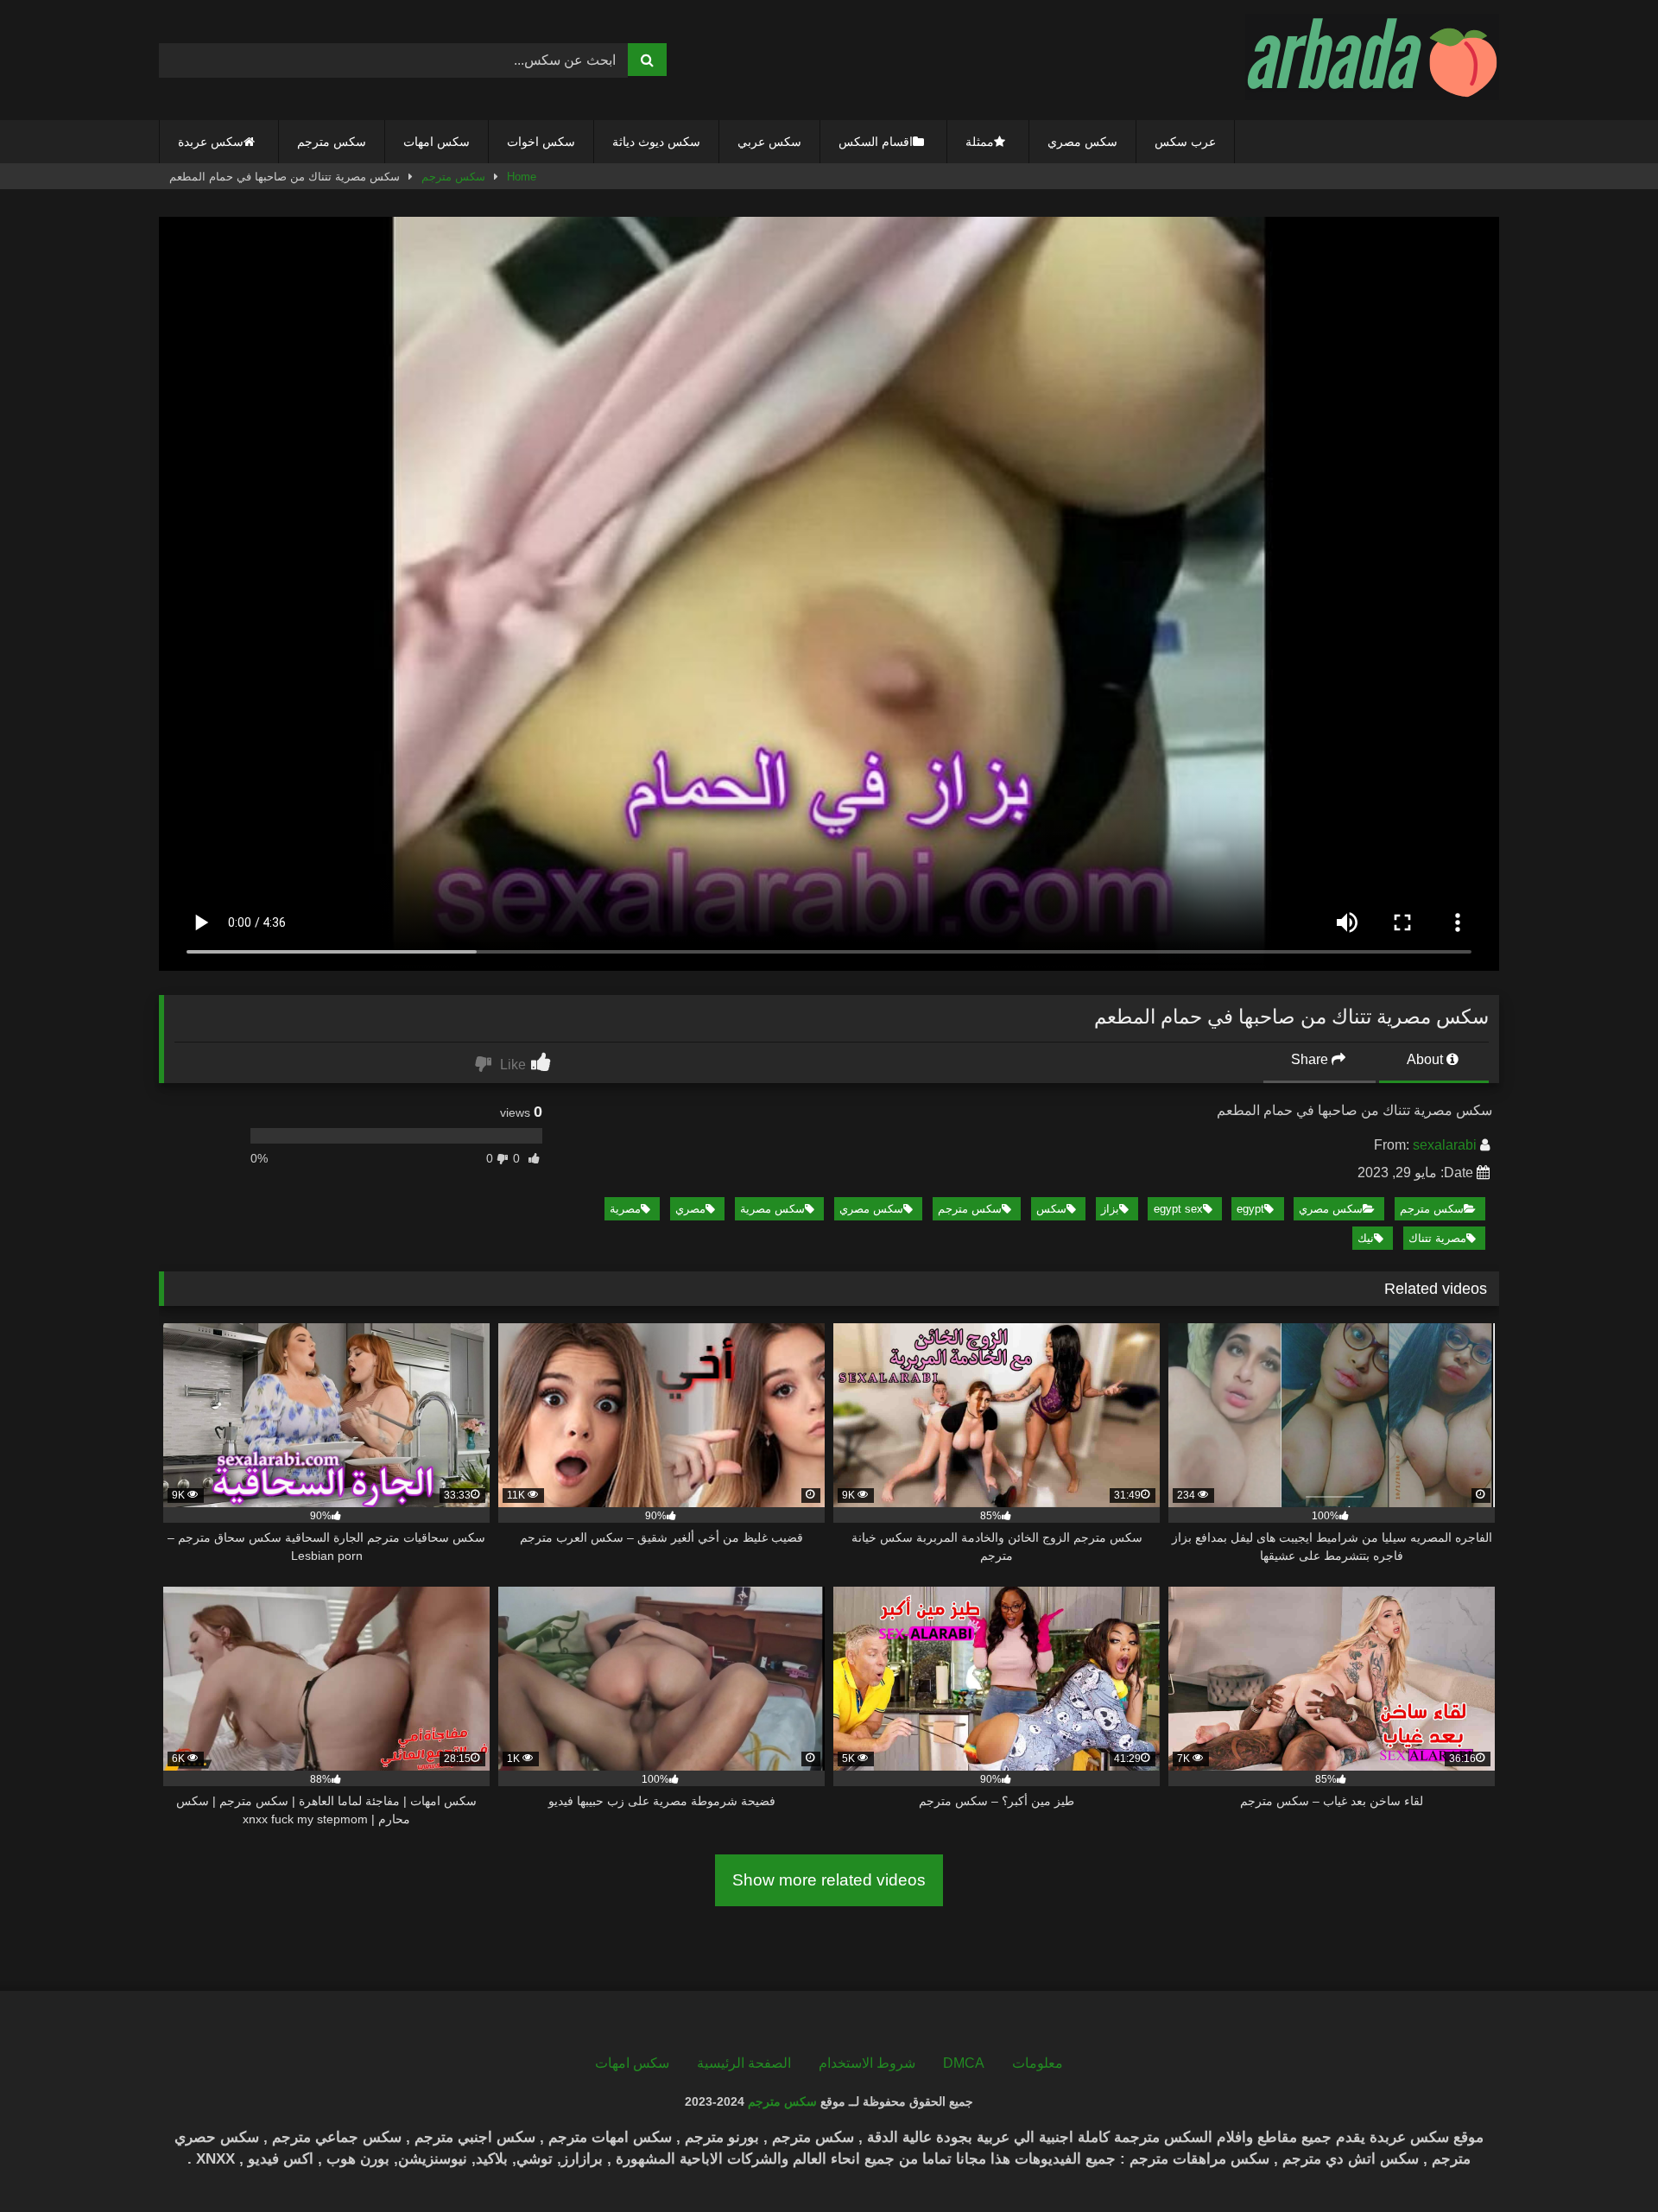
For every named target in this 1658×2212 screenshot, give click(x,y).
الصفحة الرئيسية (744, 2063)
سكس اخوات (541, 142)
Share (1311, 1059)
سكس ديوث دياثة (656, 142)
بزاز (1110, 1209)
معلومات (1038, 2063)
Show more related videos (829, 1880)
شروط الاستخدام (867, 2063)
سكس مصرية (772, 1209)
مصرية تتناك (1437, 1238)
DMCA (964, 2063)
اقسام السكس (876, 142)
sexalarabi (1445, 1145)
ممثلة (980, 142)
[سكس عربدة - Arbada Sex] (1372, 60)
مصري (690, 1209)
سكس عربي (769, 142)
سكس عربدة (211, 142)
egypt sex (1178, 1209)
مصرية (625, 1209)
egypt (1250, 1209)
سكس (1051, 1209)
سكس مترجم (332, 142)
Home (522, 177)
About (1427, 1059)
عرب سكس (1185, 142)
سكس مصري (1082, 142)
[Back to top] (1604, 2161)
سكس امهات (437, 142)
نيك (1366, 1238)
